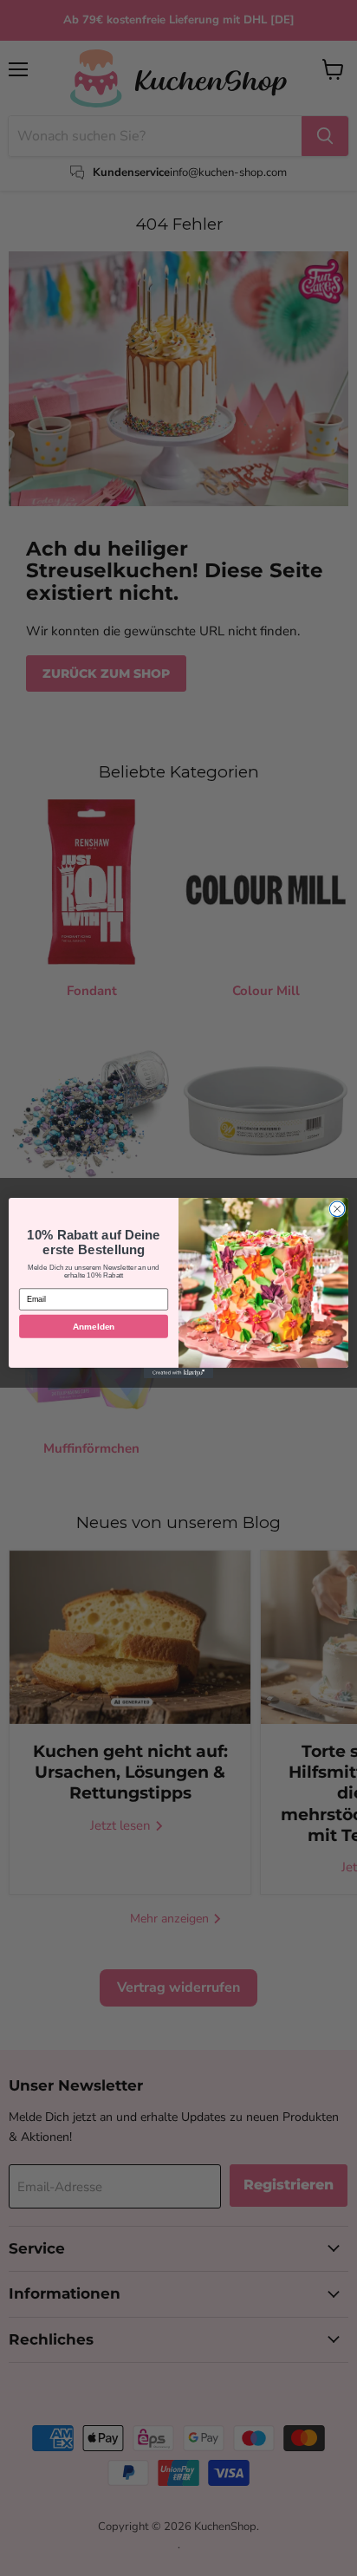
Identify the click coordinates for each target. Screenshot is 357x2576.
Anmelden (94, 1326)
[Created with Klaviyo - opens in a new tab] (178, 1373)
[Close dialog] (337, 1209)
